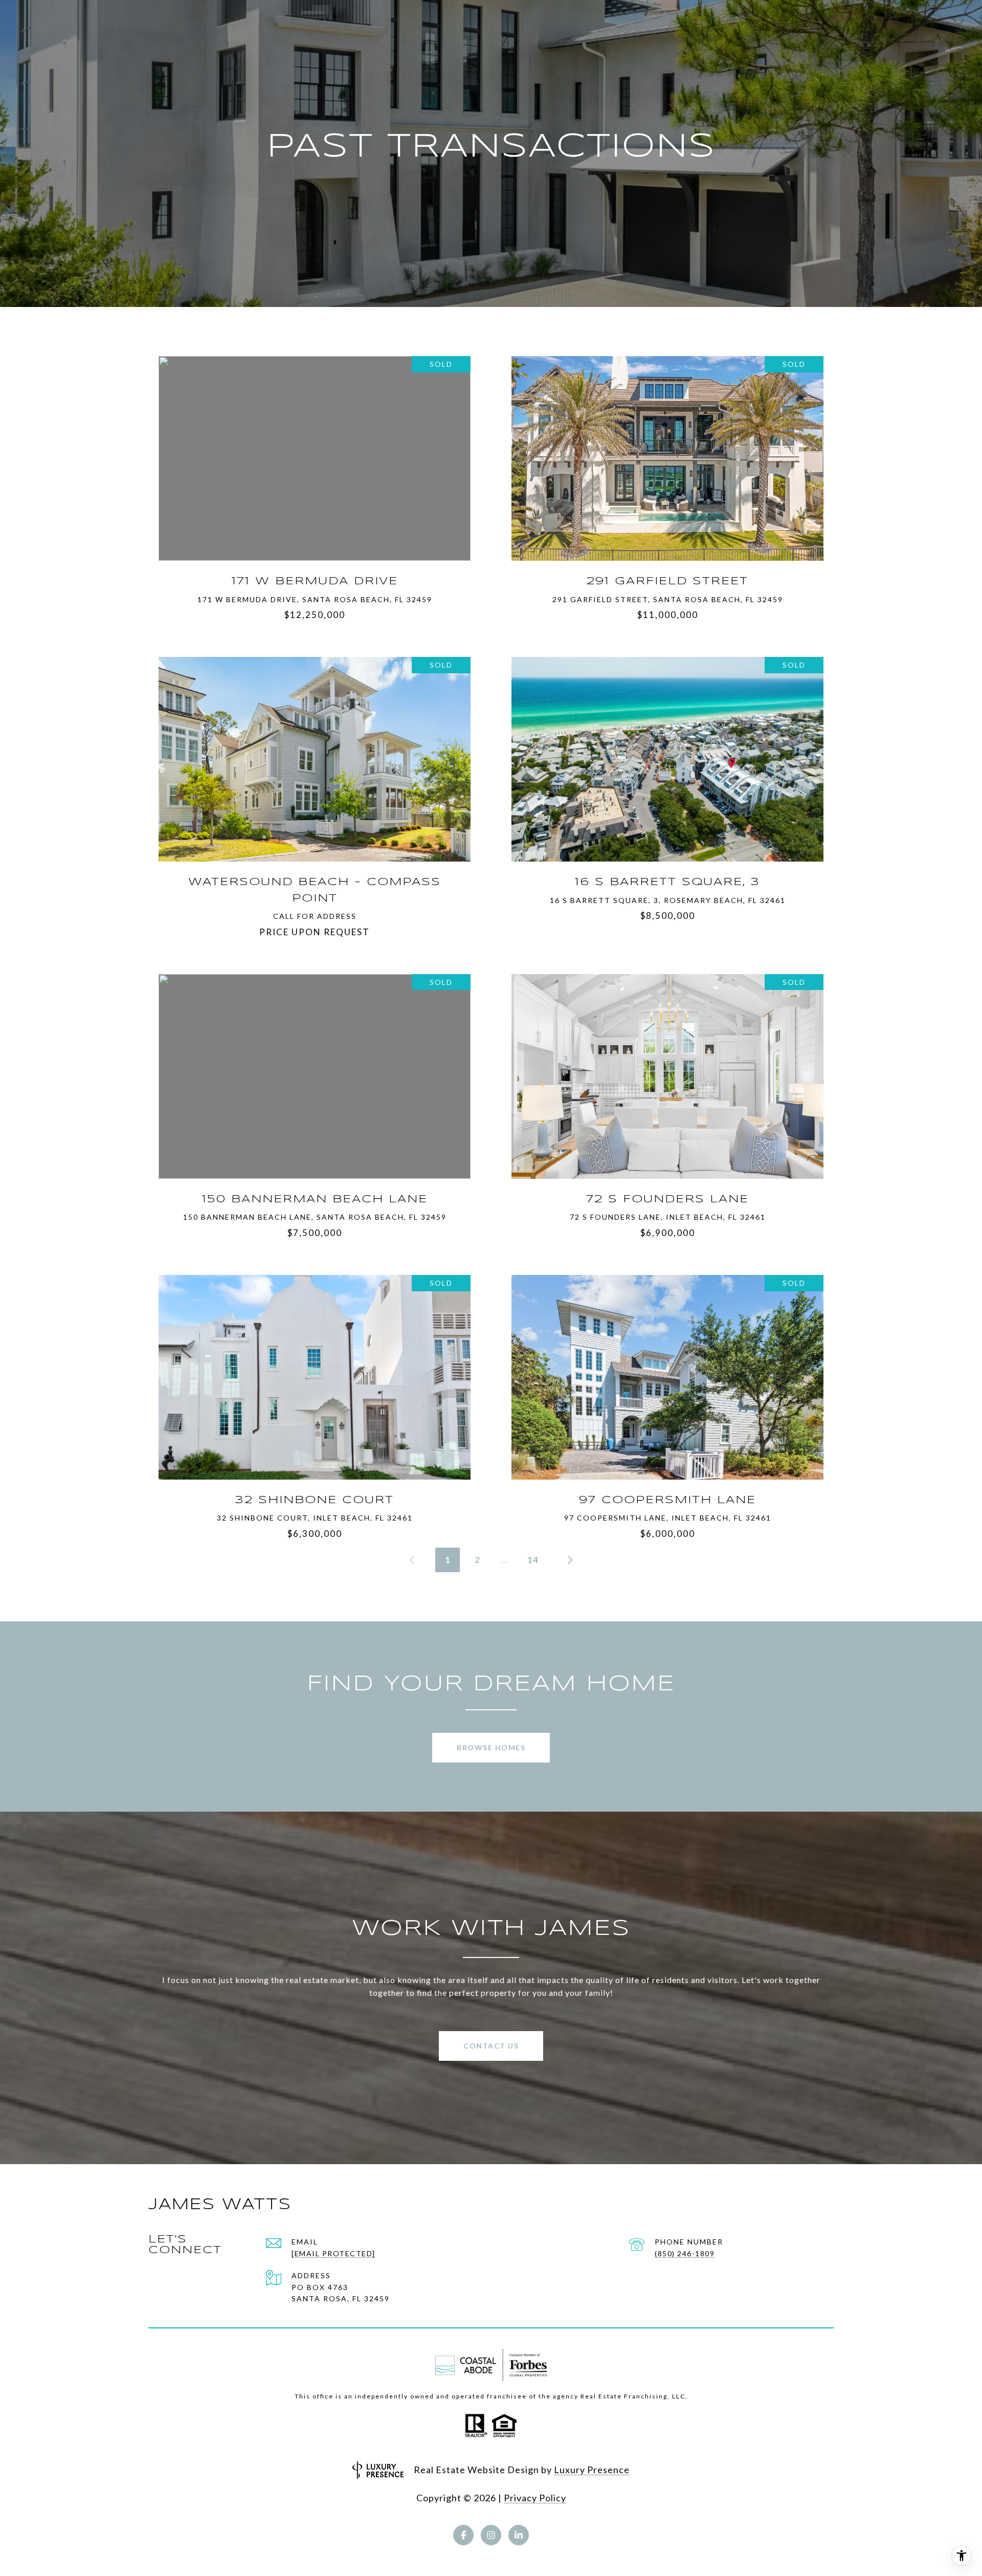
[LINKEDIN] (519, 2535)
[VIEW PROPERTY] (315, 444)
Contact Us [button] (491, 2046)
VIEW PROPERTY (315, 453)
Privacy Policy (535, 2498)
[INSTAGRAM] (491, 2535)
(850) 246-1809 (685, 2253)
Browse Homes (491, 1747)
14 (533, 1560)
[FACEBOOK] (463, 2535)
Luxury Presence (592, 2470)
